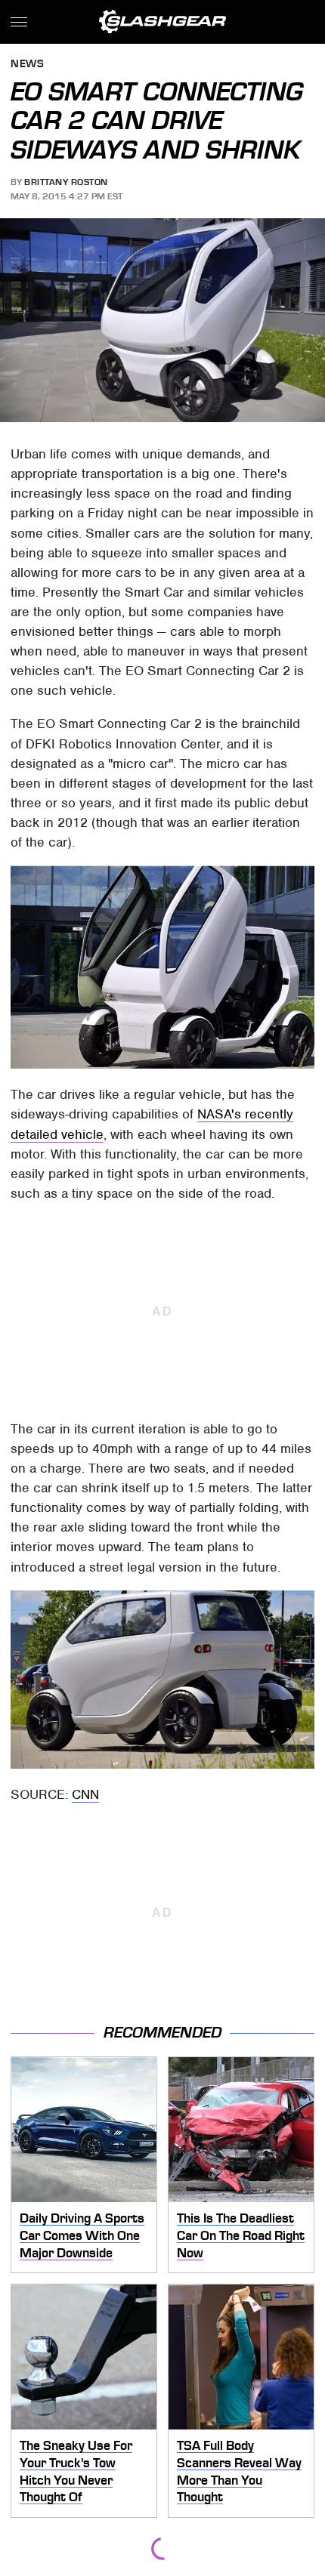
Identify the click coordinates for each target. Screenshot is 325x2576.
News (27, 65)
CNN (85, 1794)
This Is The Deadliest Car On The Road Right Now (241, 2235)
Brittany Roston (66, 182)
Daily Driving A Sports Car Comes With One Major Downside (82, 2235)
